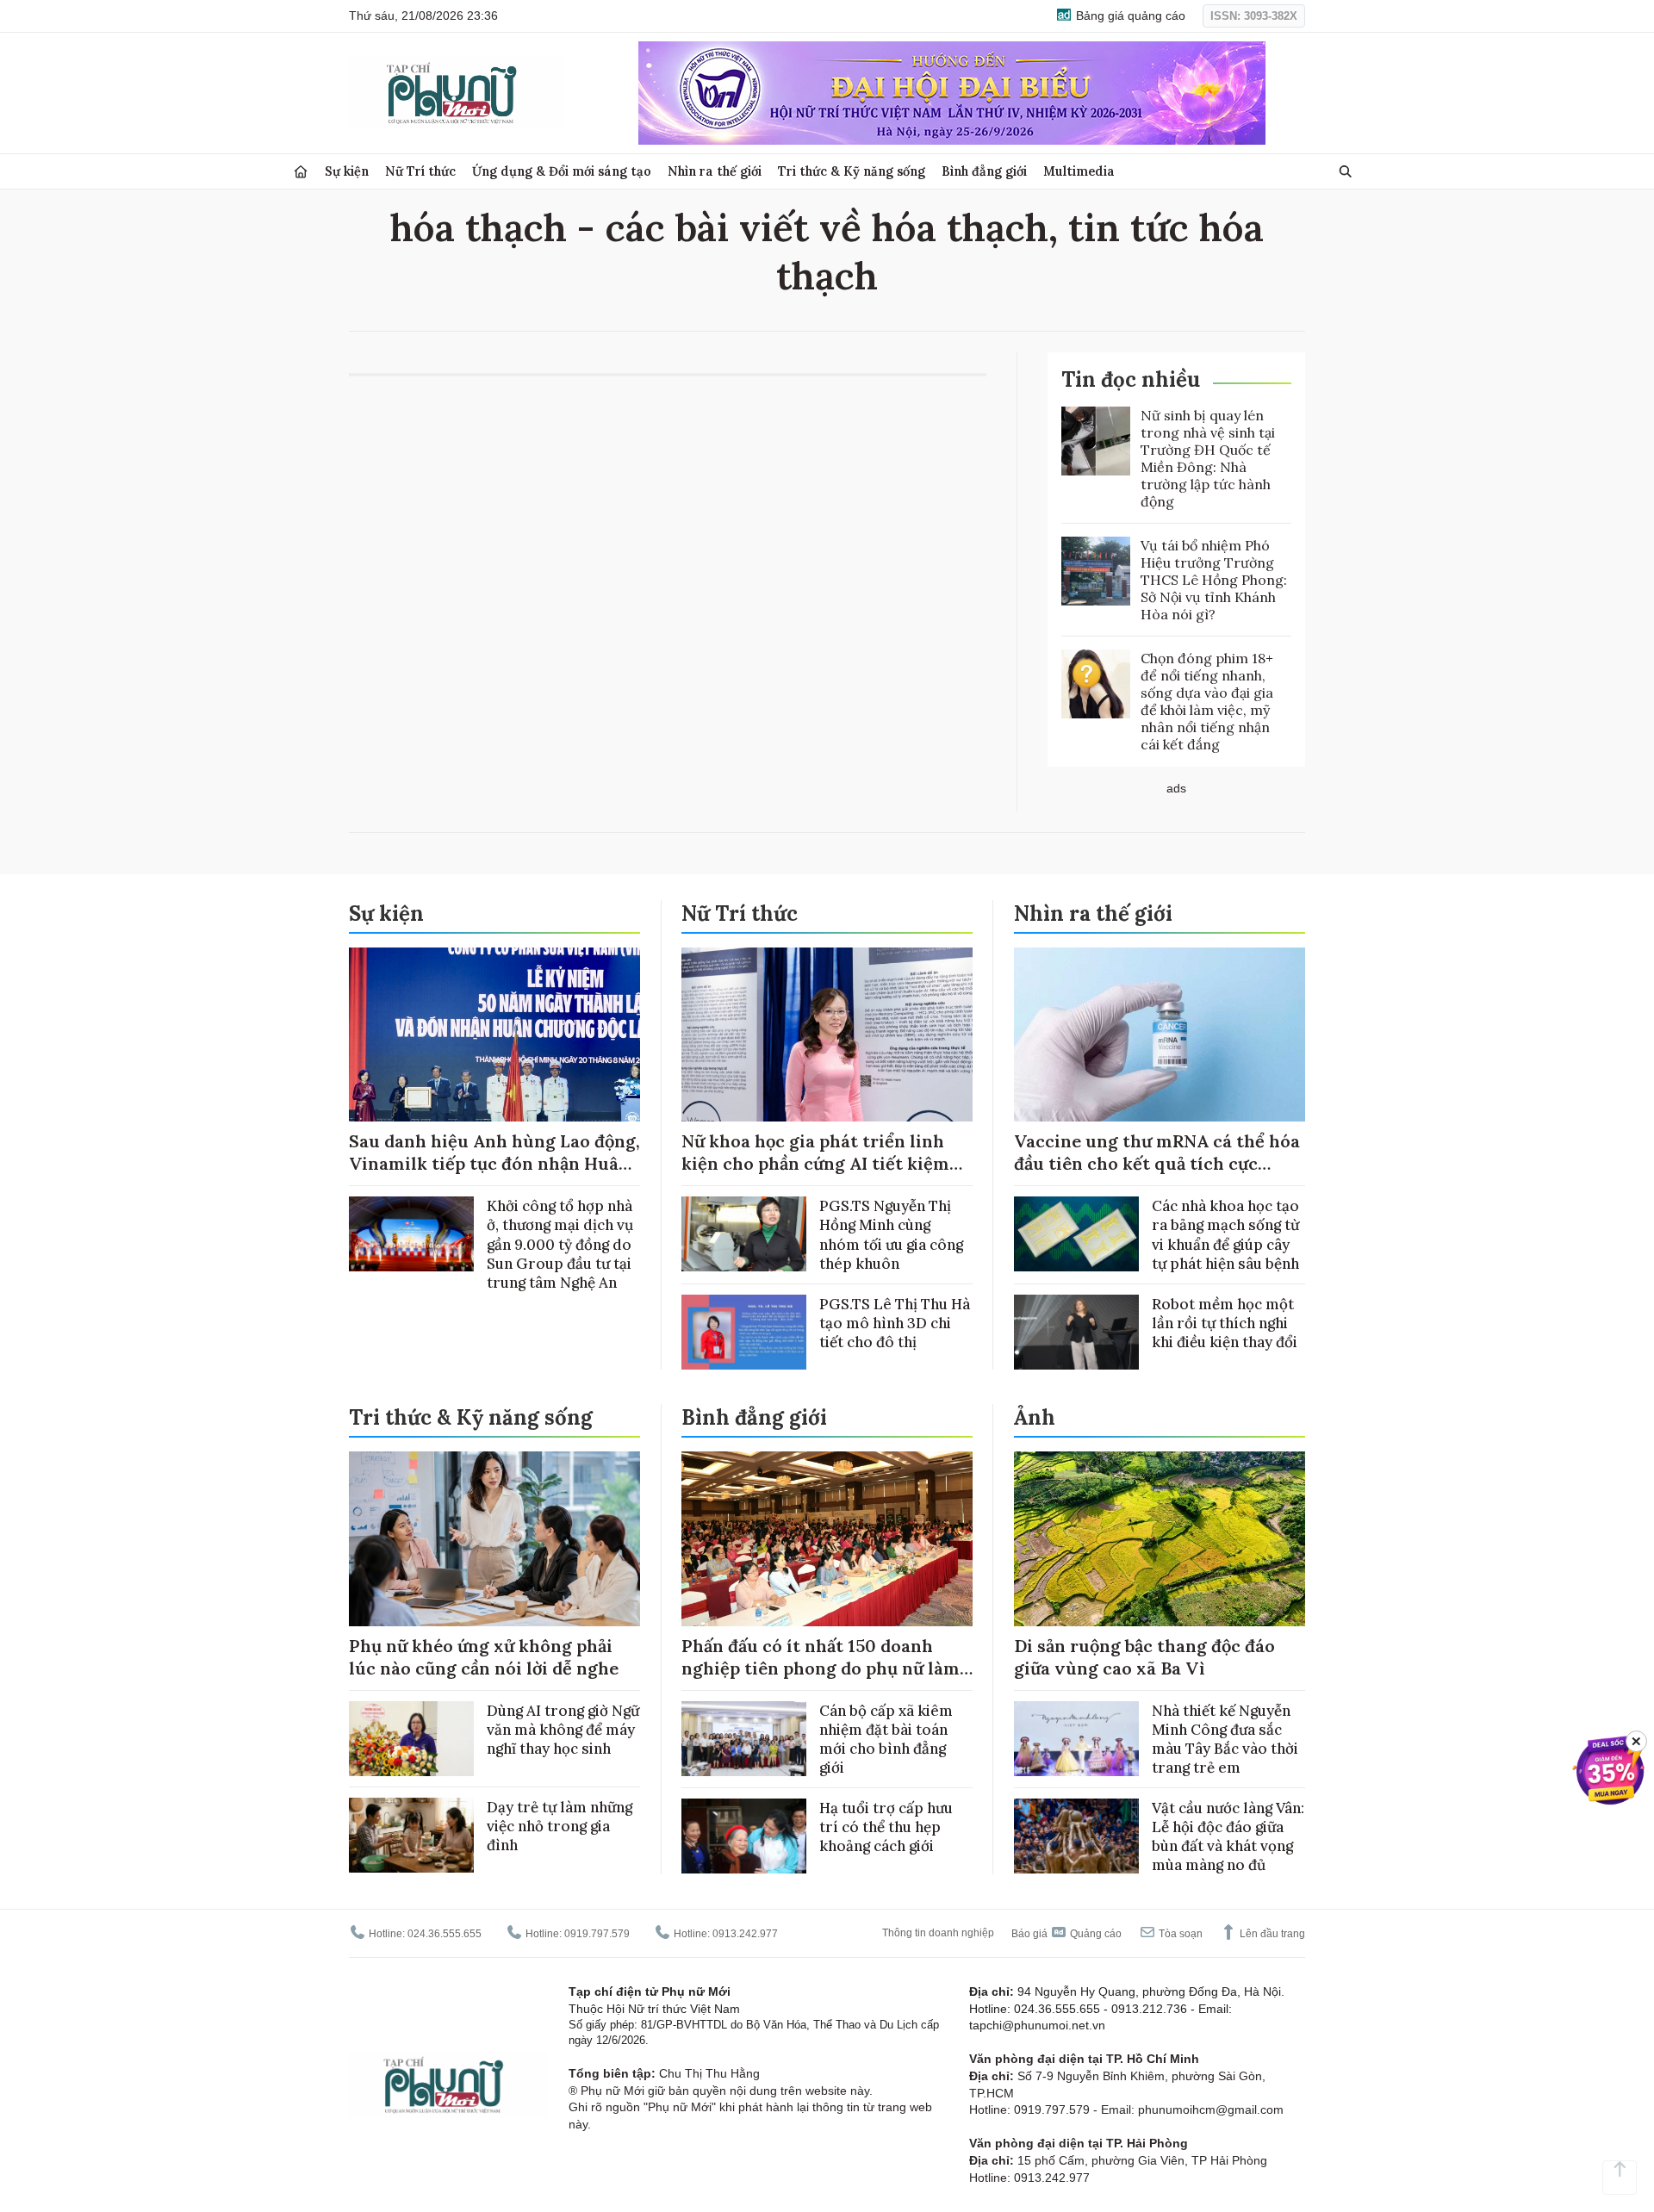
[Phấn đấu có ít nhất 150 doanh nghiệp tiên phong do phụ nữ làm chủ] (827, 1539)
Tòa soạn (1179, 1934)
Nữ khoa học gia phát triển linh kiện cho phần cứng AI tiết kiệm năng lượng (815, 1163)
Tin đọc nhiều (1131, 379)
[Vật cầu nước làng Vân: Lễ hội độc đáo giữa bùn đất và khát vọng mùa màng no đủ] (1076, 1836)
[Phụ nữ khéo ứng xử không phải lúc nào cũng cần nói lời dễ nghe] (494, 1539)
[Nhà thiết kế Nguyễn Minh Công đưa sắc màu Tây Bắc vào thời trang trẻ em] (1076, 1739)
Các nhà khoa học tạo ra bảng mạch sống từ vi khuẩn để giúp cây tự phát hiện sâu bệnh (1225, 1234)
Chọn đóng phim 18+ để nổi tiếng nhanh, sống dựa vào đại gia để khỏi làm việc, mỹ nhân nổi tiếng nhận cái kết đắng (1207, 701)
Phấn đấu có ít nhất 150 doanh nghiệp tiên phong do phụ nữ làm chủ (821, 1668)
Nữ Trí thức (420, 171)
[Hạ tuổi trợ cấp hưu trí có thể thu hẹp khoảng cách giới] (744, 1836)
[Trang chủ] (301, 172)
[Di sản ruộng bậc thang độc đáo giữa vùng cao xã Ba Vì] (1160, 1539)
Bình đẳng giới (984, 171)
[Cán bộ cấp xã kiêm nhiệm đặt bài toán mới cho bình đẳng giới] (744, 1739)
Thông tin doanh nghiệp (938, 1933)
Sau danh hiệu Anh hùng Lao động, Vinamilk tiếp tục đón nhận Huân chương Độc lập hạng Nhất (494, 1163)
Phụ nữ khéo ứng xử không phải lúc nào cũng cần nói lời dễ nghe (484, 1657)
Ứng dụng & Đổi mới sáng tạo (562, 171)
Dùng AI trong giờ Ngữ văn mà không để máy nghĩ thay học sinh (563, 1730)
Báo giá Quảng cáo (1066, 1934)
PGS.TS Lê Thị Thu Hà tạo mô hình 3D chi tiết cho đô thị (895, 1323)
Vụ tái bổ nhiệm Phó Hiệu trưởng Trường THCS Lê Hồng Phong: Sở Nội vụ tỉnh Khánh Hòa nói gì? (1214, 580)
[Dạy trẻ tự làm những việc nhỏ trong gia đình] (411, 1835)
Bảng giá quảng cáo (1129, 16)
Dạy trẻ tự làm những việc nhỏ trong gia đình (560, 1826)
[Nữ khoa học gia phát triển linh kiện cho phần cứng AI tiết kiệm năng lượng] (827, 1035)
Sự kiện (347, 171)
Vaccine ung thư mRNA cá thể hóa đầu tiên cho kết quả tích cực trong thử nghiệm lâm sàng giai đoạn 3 (1157, 1174)
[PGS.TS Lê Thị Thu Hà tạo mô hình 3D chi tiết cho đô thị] (744, 1332)
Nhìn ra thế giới (715, 171)
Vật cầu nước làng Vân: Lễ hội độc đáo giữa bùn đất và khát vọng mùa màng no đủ (1228, 1836)
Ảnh (1035, 1417)
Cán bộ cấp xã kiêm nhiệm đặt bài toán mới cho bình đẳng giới (886, 1739)
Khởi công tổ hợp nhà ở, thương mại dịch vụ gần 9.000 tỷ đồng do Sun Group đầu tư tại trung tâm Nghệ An (560, 1244)
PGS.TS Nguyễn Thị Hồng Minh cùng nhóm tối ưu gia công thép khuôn (891, 1234)
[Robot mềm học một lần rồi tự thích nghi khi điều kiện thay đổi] (1076, 1332)
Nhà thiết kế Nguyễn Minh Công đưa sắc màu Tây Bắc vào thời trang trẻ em (1225, 1739)
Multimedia (1079, 171)
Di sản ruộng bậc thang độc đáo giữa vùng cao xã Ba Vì (1144, 1657)
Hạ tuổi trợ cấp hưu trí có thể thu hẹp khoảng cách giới (886, 1827)
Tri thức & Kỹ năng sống (852, 171)
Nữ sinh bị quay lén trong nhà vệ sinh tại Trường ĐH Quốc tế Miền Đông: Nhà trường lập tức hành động (1208, 458)
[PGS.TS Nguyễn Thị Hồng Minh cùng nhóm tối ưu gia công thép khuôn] (744, 1234)
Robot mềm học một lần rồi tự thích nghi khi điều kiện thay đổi (1225, 1323)
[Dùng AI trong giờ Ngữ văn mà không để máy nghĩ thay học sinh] (411, 1739)
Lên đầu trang (1271, 1934)
